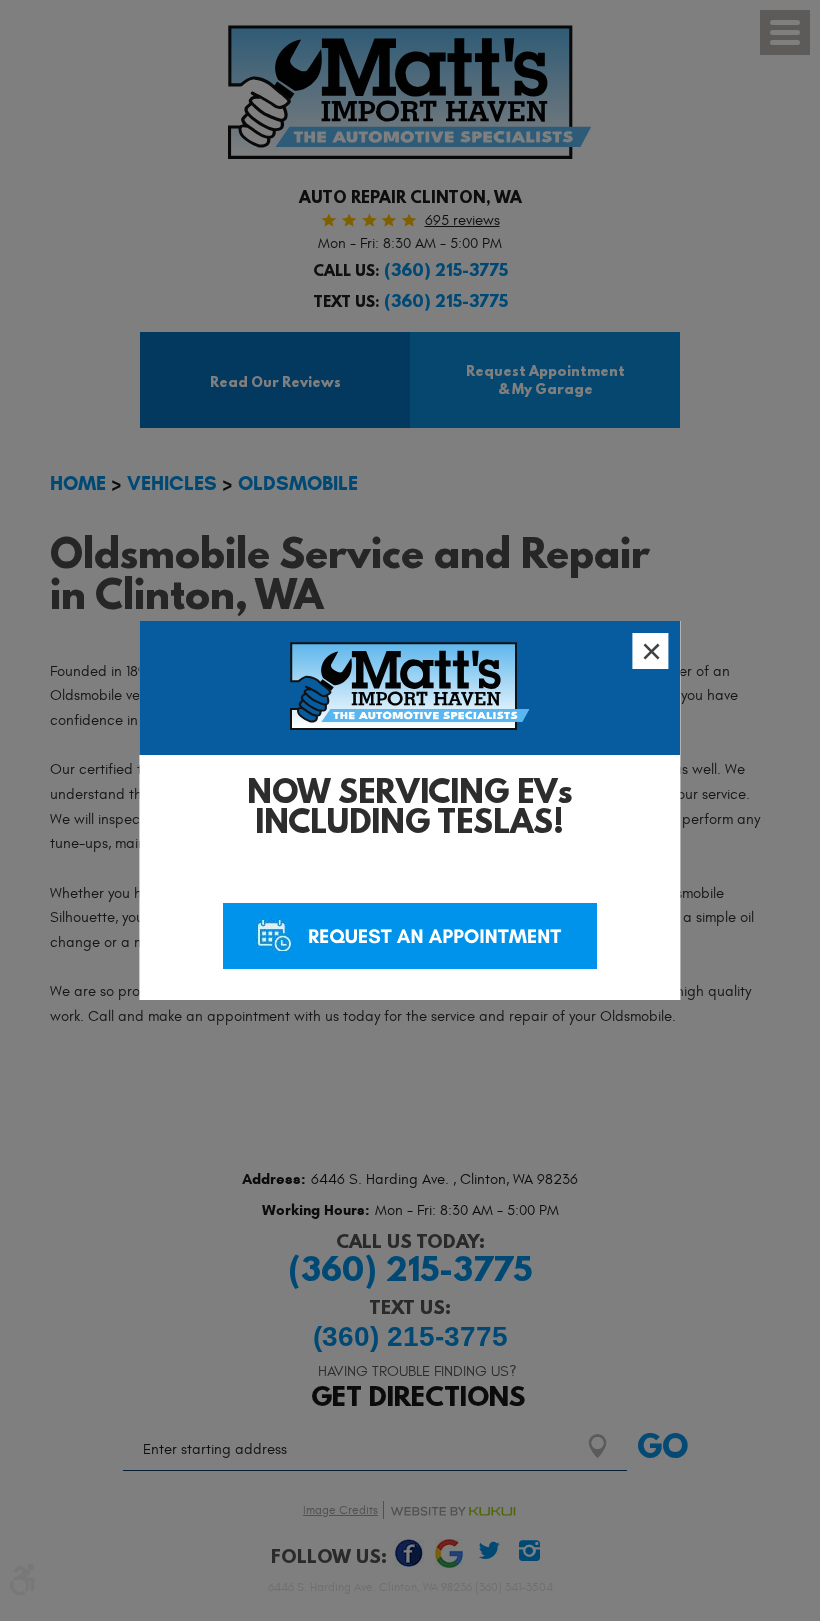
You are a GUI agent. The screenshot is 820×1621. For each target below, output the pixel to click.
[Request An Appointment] (410, 936)
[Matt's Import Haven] (410, 690)
